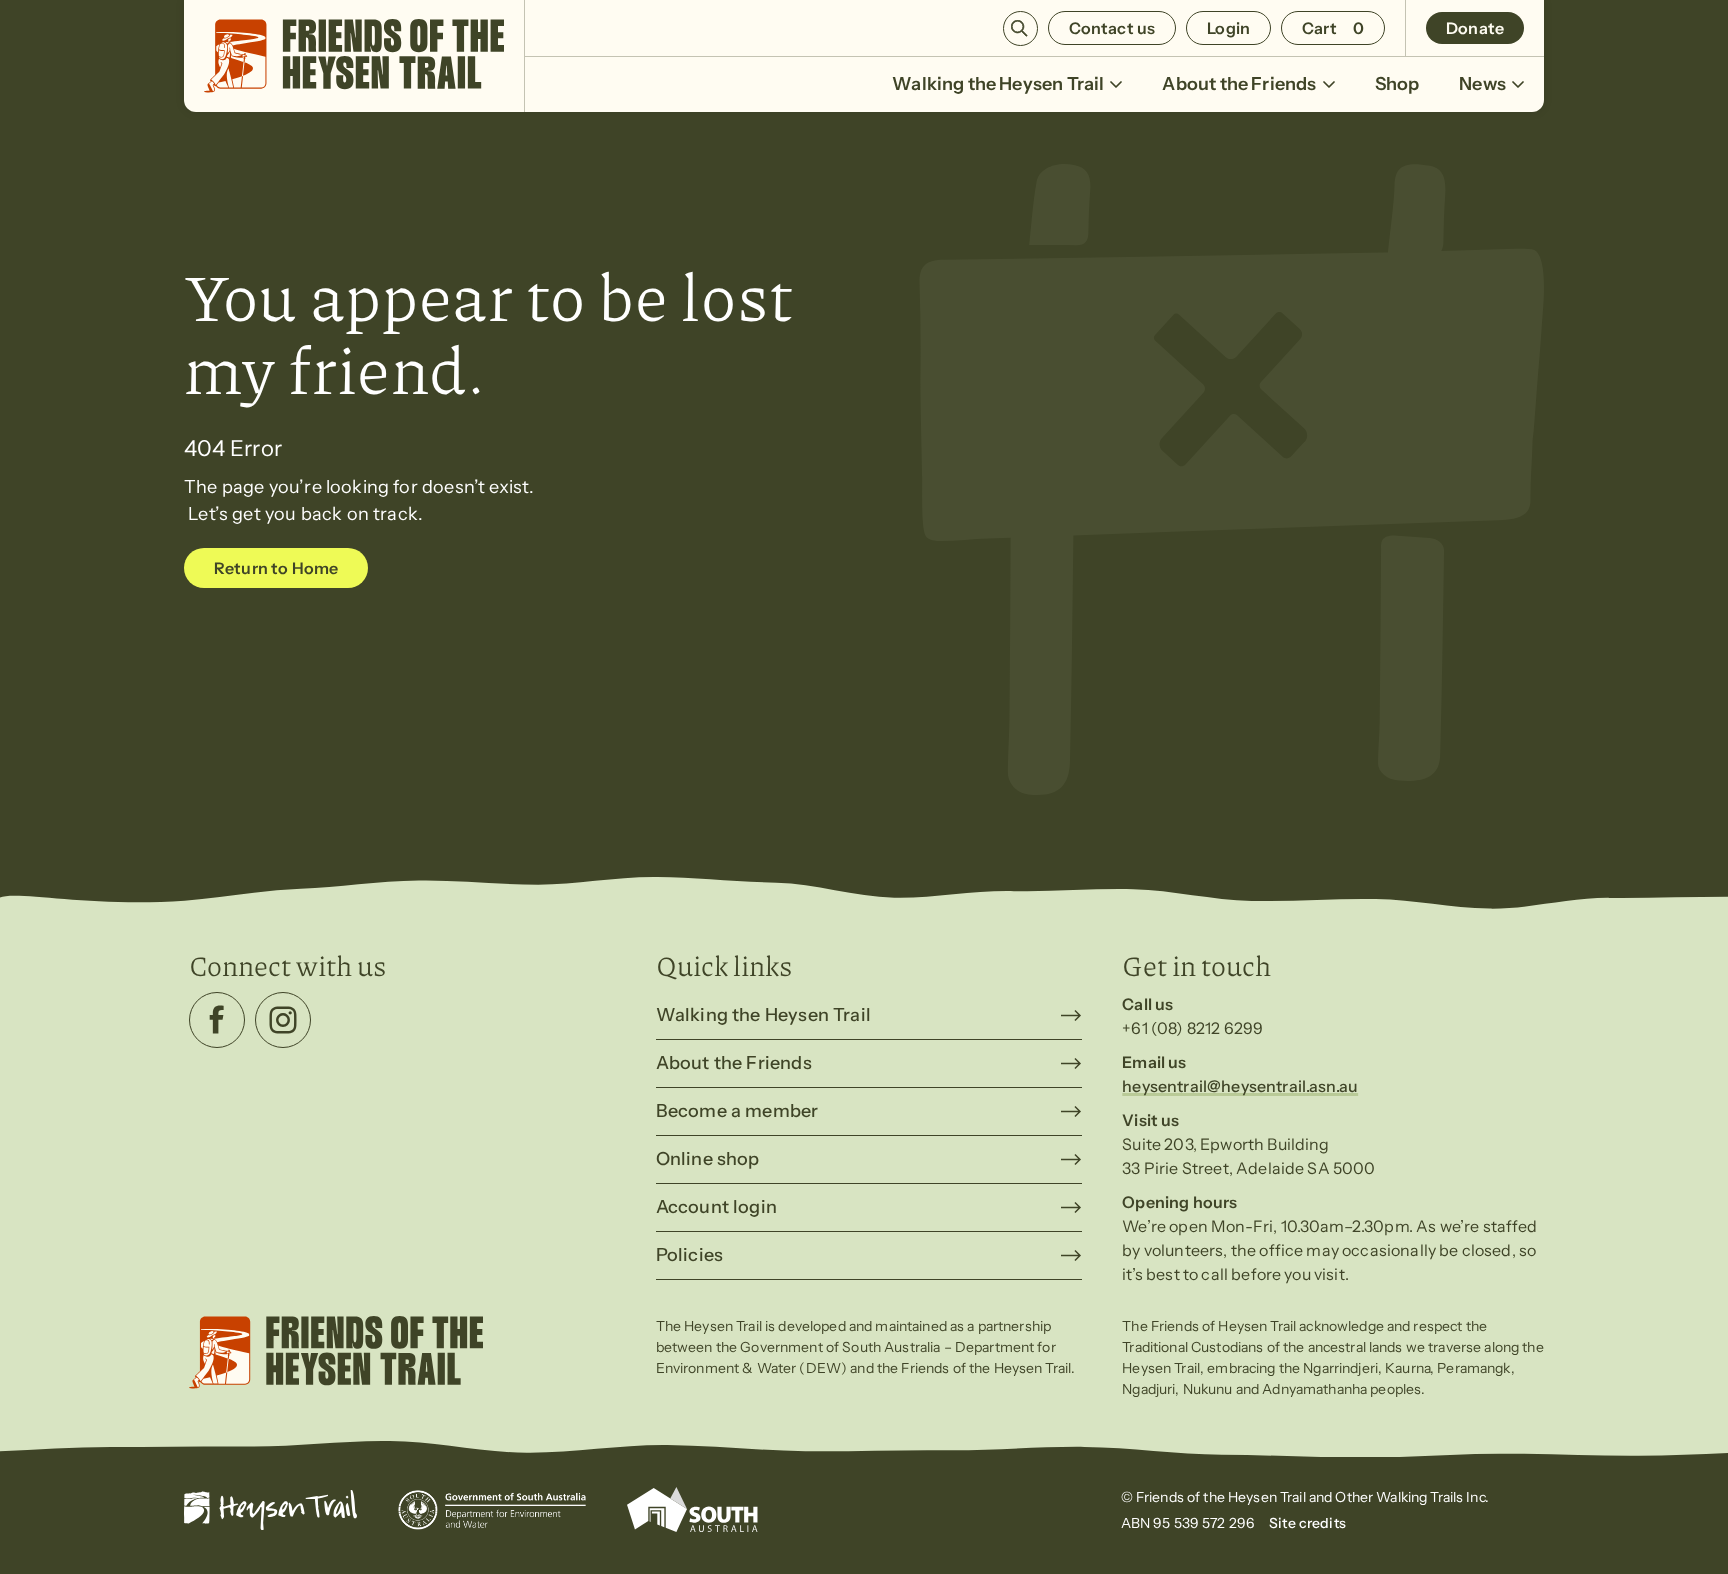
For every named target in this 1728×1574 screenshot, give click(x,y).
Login (1228, 28)
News (1482, 84)
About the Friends (1239, 84)
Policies (689, 1255)
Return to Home (276, 568)
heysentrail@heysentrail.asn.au (1240, 1086)
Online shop (708, 1159)
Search (1020, 28)
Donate (1475, 28)
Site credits (1307, 1523)
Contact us (1112, 28)
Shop (1397, 84)
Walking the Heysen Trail (998, 84)
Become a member (737, 1111)
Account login (716, 1207)
